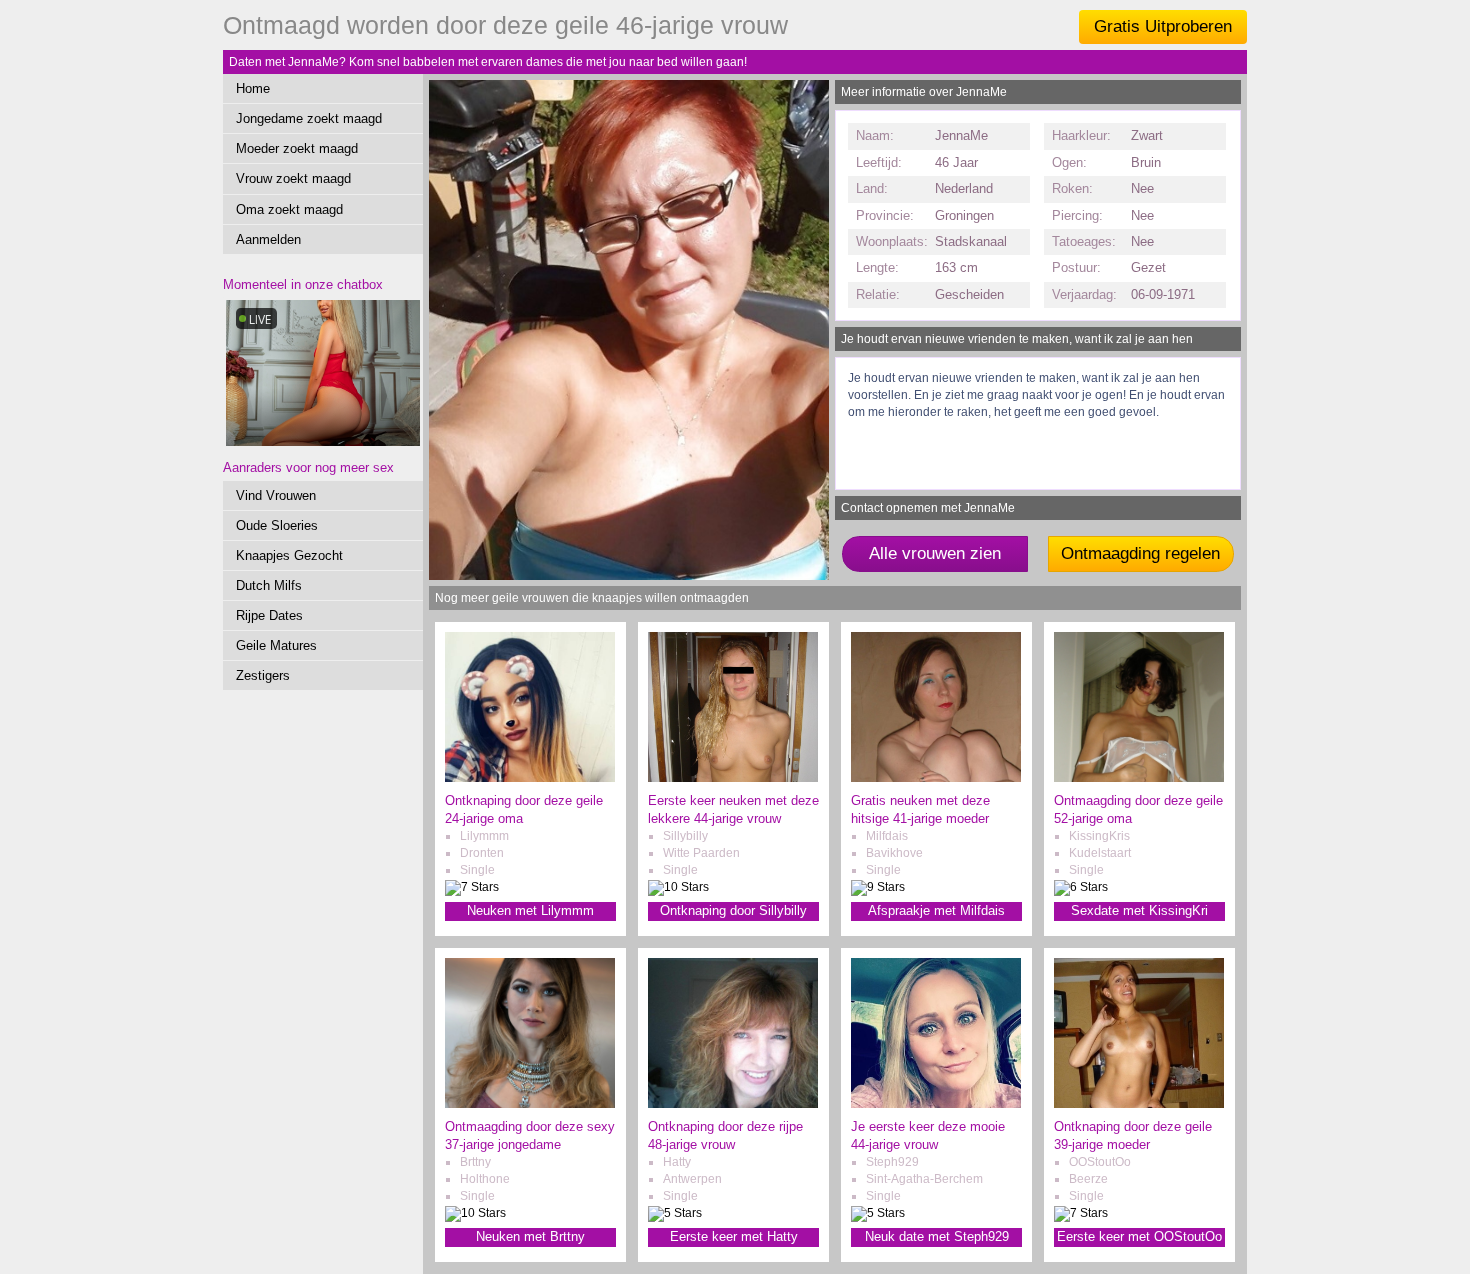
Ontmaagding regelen (1140, 553)
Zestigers (263, 675)
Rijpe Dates (269, 615)
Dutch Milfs (269, 585)
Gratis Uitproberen (1163, 26)
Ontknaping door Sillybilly (733, 910)
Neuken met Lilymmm (530, 910)
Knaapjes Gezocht (289, 555)
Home (253, 88)
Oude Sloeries (277, 525)
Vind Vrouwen (276, 495)
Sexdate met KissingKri (1139, 910)
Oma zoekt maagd (289, 209)
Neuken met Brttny (530, 1236)
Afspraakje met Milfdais (936, 910)
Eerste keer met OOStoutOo (1139, 1236)
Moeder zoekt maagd (297, 148)
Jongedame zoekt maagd (309, 118)
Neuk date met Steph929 (937, 1236)
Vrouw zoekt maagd (293, 178)
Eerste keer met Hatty (734, 1236)
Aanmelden (268, 239)
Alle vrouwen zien (935, 553)
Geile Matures (276, 645)
